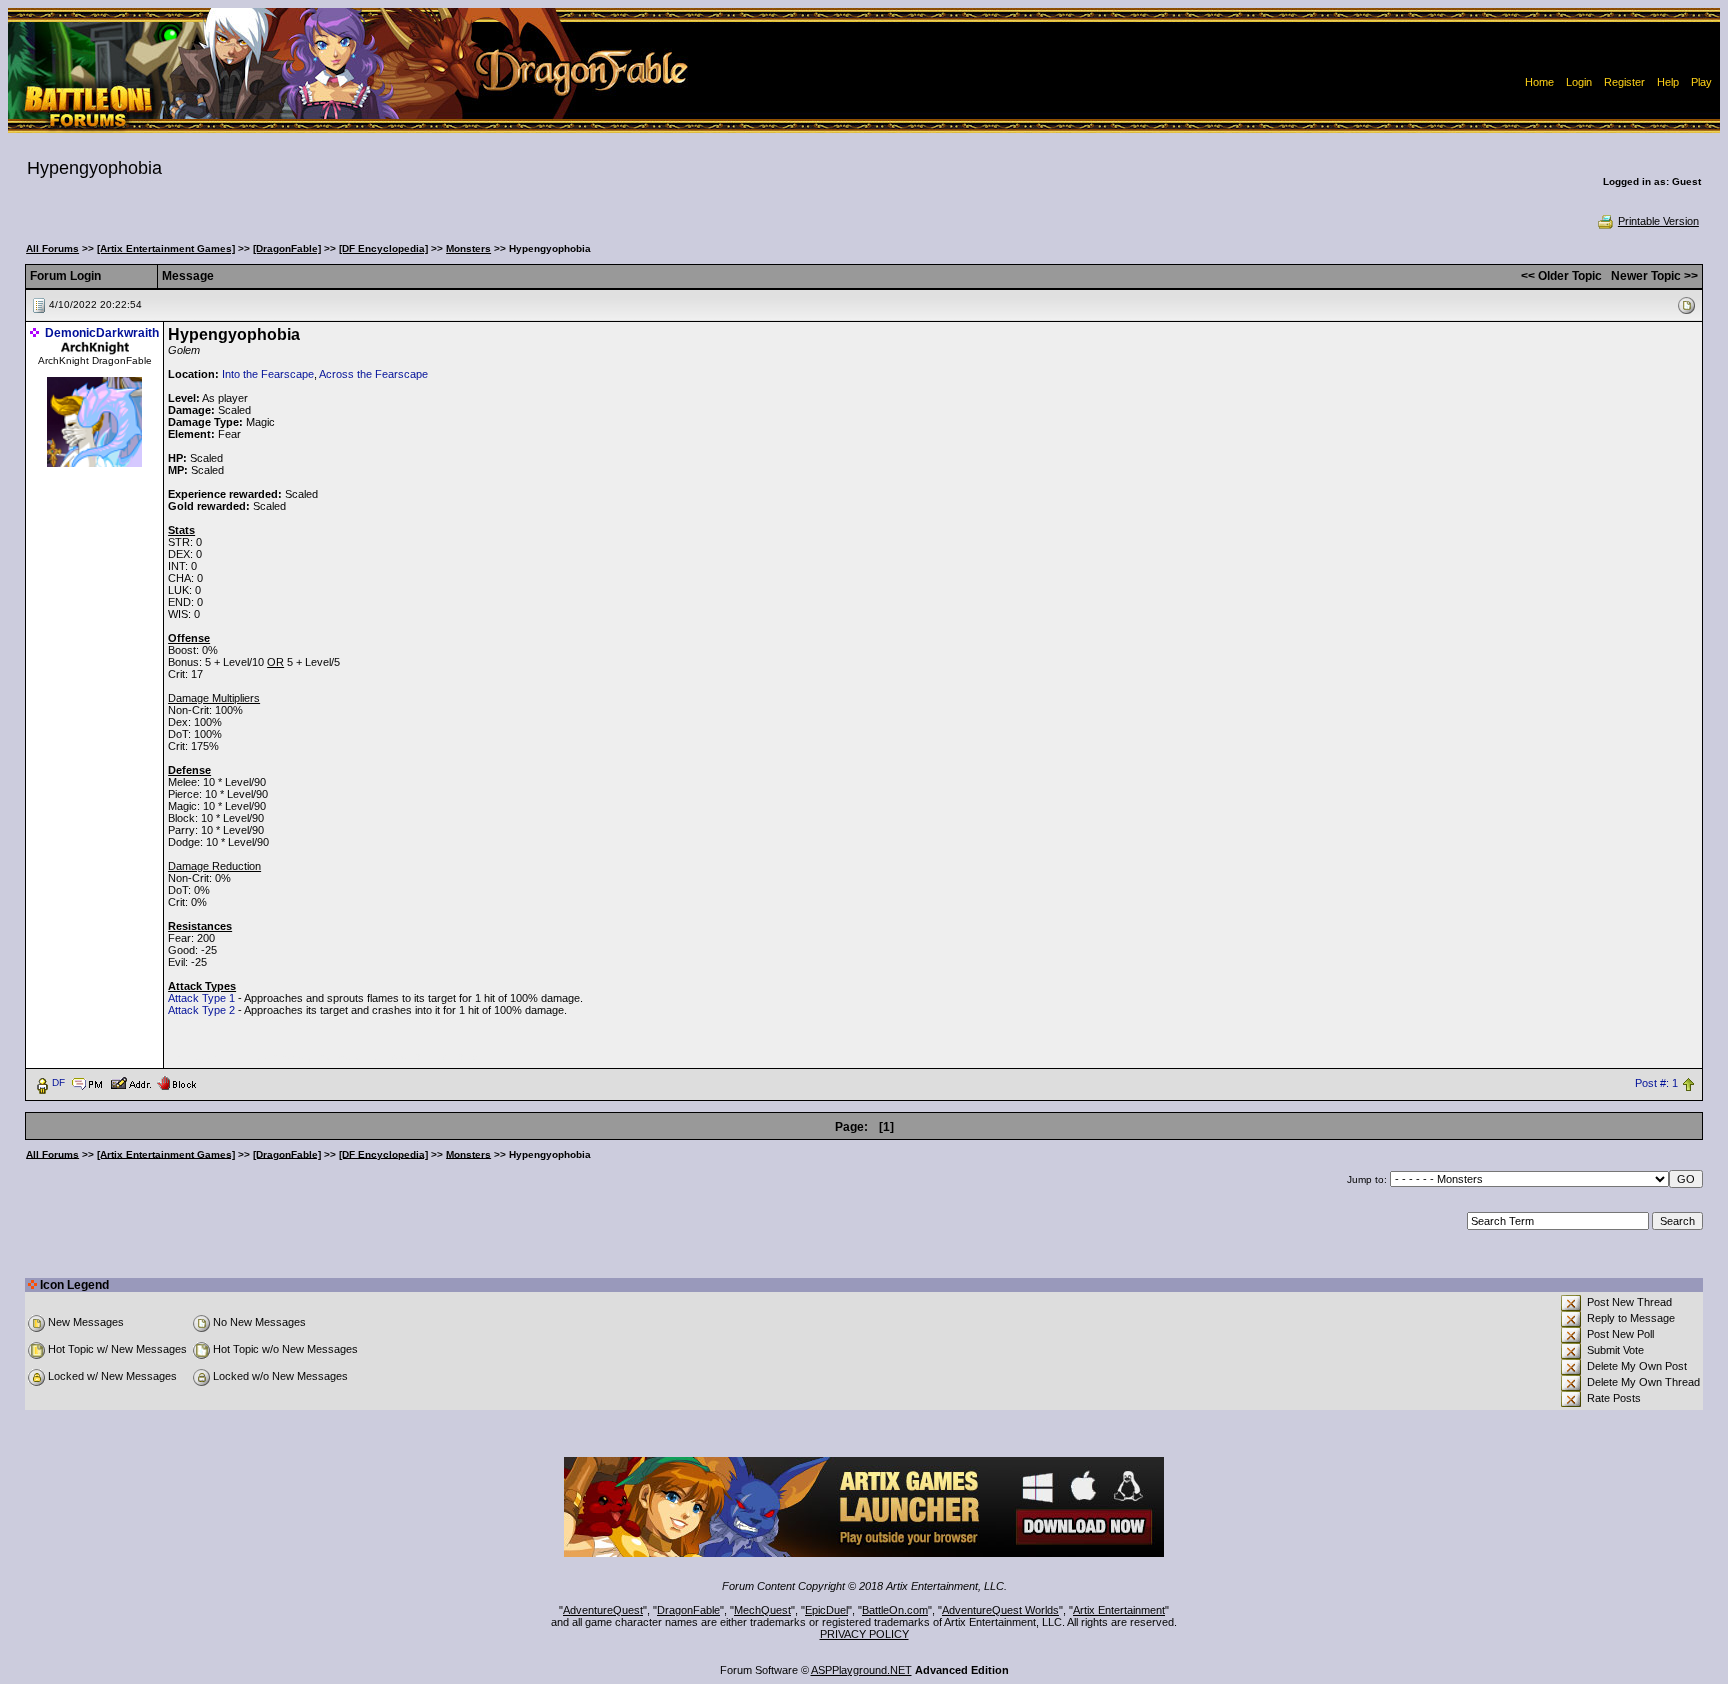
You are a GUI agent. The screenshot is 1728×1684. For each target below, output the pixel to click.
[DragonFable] (287, 248)
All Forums (52, 248)
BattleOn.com (895, 1610)
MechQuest (762, 1610)
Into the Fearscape (268, 374)
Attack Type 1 (201, 998)
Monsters (468, 248)
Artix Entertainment (1119, 1610)
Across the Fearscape (373, 374)
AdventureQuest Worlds (1000, 1610)
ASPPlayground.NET (861, 1670)
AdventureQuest (603, 1610)
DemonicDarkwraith (102, 333)
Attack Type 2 (201, 1010)
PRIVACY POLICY (864, 1634)
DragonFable (688, 1610)
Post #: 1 (1656, 1083)
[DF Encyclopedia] (383, 248)
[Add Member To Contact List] (130, 1082)
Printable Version (1658, 221)
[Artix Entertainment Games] (166, 248)
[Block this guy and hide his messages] (176, 1082)
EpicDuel (826, 1610)
